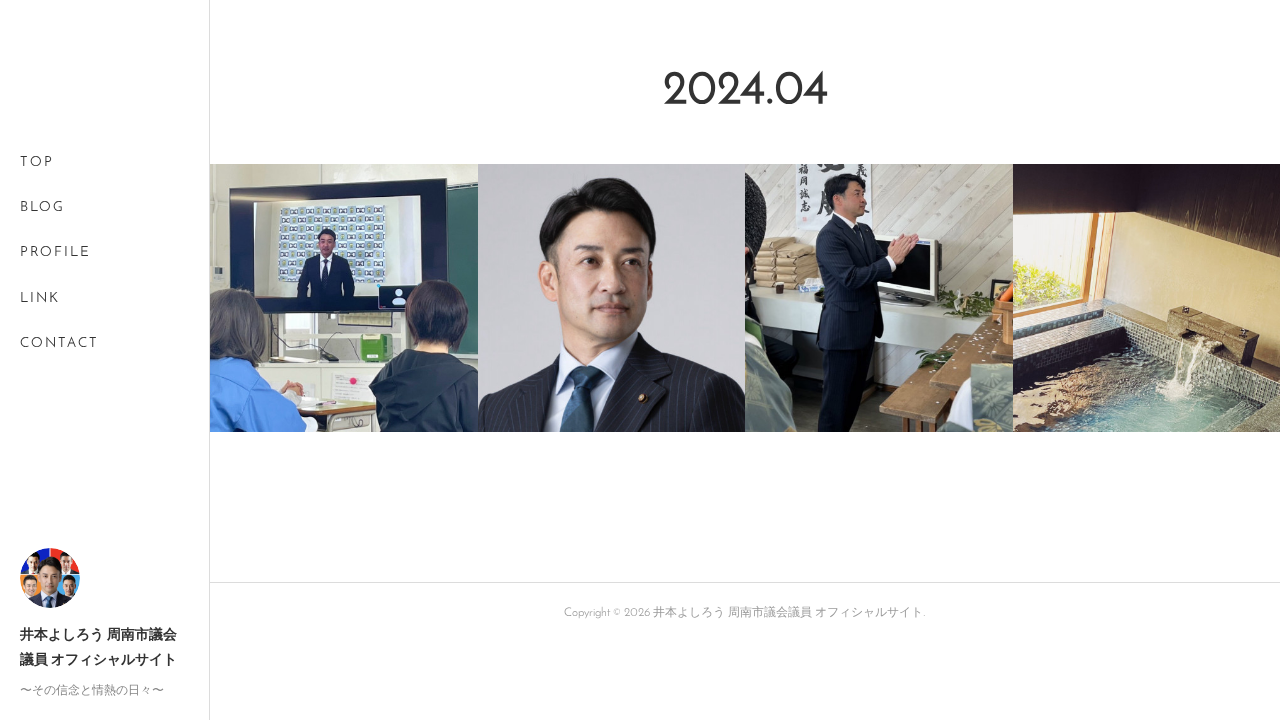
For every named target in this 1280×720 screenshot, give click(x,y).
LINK (40, 298)
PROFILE (55, 252)
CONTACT (59, 343)
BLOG (42, 207)
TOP (37, 162)
